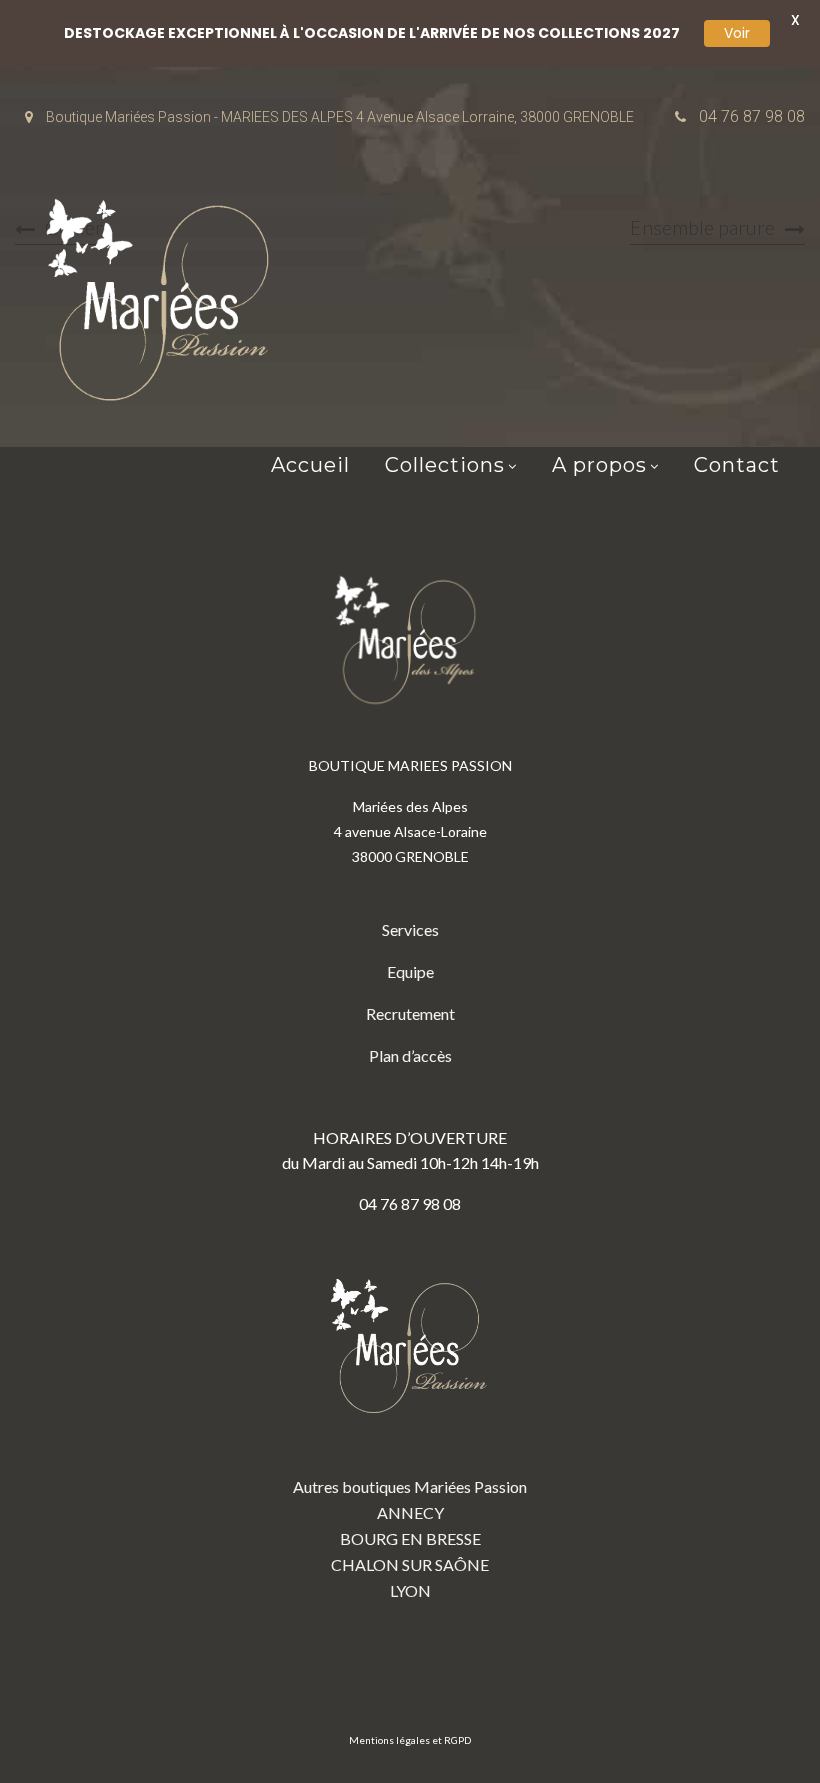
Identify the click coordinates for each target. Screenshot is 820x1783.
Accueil (310, 465)
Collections (445, 465)
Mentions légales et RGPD (410, 1740)
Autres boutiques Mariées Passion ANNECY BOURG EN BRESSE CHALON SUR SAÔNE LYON (410, 1538)
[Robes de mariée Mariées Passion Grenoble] (165, 304)
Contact (737, 465)
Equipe (410, 971)
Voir (737, 33)
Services (410, 929)
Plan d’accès (410, 1055)
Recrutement (410, 1013)
